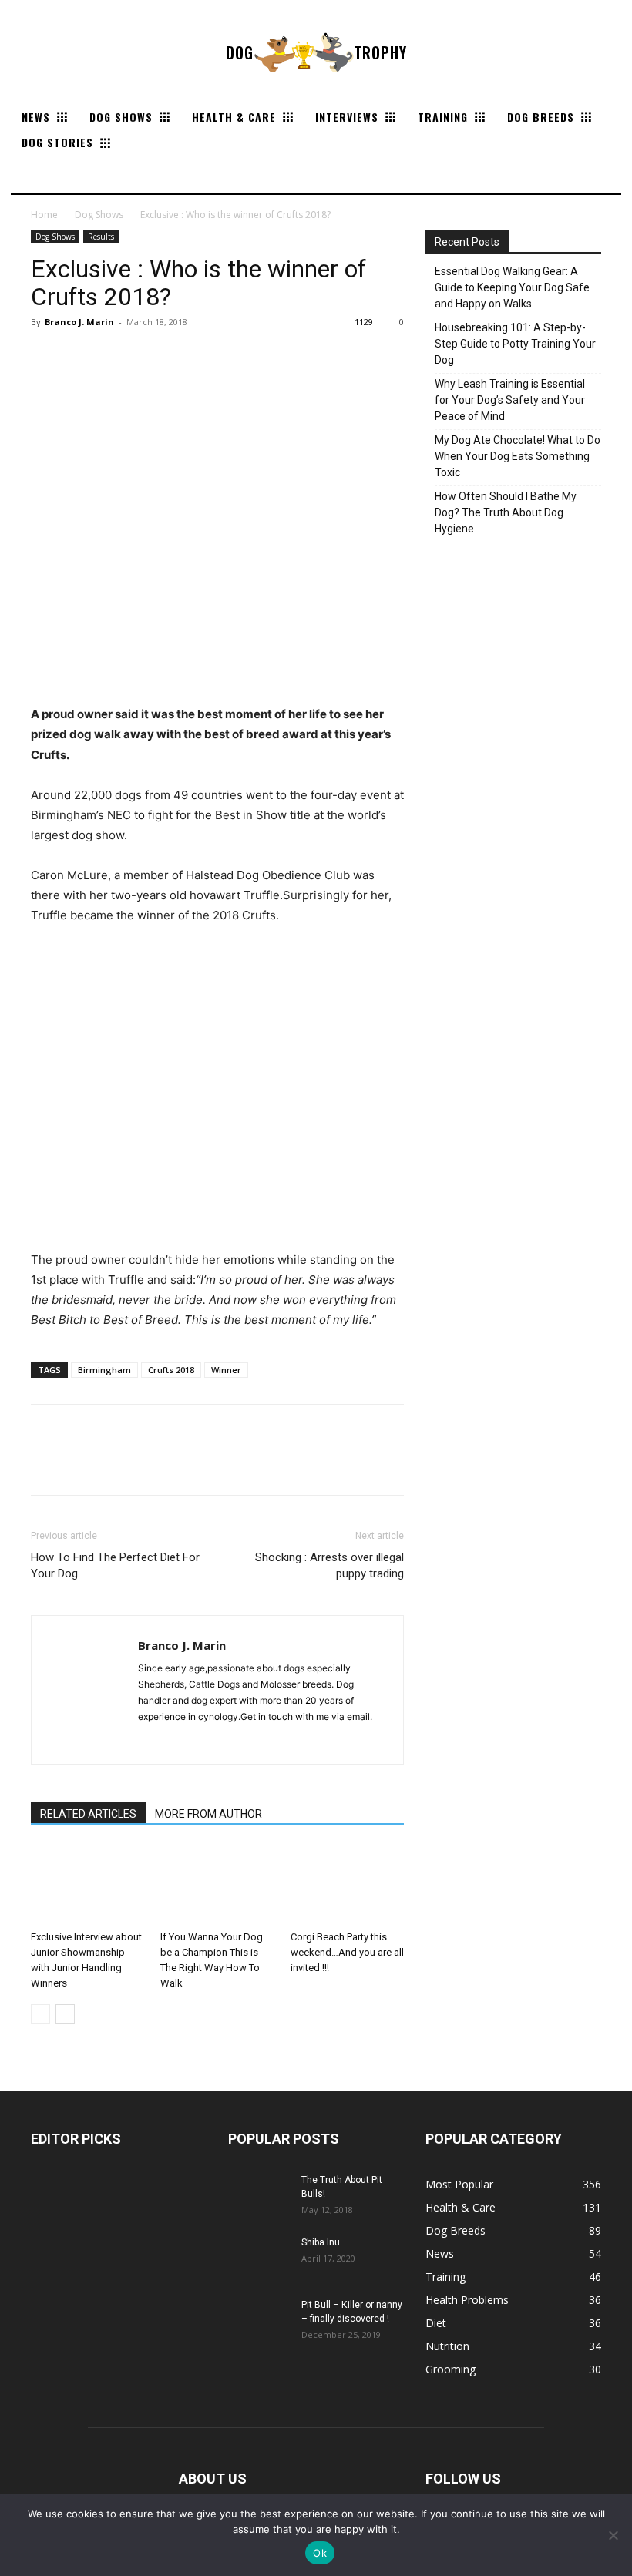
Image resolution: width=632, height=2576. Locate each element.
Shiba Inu (321, 2242)
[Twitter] (82, 357)
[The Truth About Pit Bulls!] (259, 2195)
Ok (320, 2553)
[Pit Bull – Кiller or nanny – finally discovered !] (259, 2319)
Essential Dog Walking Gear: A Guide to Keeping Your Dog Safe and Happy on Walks (512, 287)
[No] (613, 2535)
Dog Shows (99, 215)
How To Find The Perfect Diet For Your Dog (115, 1565)
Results (101, 237)
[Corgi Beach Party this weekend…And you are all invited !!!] (347, 1884)
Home (44, 215)
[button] (29, 174)
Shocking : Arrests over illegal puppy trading (329, 1565)
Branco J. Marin (79, 322)
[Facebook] (46, 357)
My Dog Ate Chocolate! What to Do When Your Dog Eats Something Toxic (518, 456)
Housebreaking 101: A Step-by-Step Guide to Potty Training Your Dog (515, 344)
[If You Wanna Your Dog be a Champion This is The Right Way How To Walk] (217, 1884)
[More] (189, 357)
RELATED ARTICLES (88, 1814)
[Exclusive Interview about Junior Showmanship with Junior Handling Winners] (87, 1884)
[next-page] (65, 2014)
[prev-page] (40, 2014)
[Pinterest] (117, 357)
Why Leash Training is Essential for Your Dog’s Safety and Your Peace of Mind (510, 400)
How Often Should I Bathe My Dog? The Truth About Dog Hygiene (506, 512)
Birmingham (104, 1370)
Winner (226, 1370)
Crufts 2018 (171, 1370)
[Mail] (151, 1742)
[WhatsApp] (153, 357)
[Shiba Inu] (259, 2257)
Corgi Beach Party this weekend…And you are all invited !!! (347, 1952)
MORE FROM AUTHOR (208, 1814)
